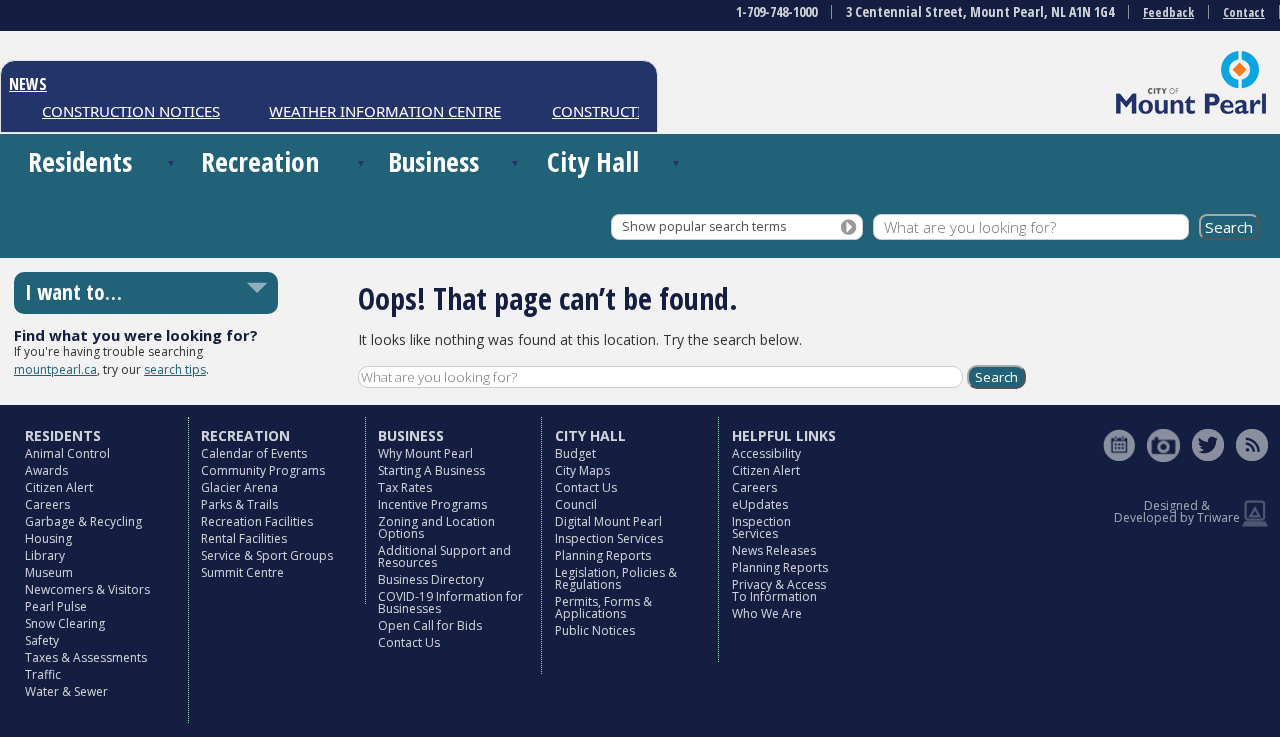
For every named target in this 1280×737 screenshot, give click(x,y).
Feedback (1168, 12)
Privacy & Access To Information (779, 590)
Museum (49, 572)
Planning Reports (603, 555)
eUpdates (760, 504)
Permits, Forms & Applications (603, 607)
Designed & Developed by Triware (1177, 511)
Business (433, 161)
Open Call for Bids (430, 625)
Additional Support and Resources (444, 556)
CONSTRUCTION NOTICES (124, 111)
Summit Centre (242, 572)
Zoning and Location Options (436, 527)
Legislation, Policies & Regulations (616, 578)
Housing (48, 538)
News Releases (774, 550)
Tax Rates (405, 487)
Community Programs (263, 470)
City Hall (593, 161)
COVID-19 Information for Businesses (450, 602)
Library (45, 555)
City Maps (582, 470)
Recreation (260, 161)
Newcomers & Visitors (87, 589)
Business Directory (431, 579)
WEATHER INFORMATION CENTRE (378, 111)
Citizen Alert (59, 487)
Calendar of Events (254, 453)
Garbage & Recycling (83, 521)
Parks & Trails (239, 504)
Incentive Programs (432, 504)
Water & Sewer (66, 691)
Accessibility (766, 453)
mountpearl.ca (55, 369)
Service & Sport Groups (267, 555)
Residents (80, 161)
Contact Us (409, 642)
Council (576, 504)
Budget (575, 453)
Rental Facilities (244, 538)
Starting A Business (431, 470)
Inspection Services (609, 538)
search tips (175, 369)
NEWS (28, 84)
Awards (46, 470)
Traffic (43, 674)
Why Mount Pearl (425, 453)
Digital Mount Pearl (608, 521)
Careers (47, 504)
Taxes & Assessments (86, 657)
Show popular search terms (704, 226)
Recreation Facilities (257, 521)
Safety (42, 640)
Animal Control (67, 453)
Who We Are (767, 613)
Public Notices (595, 630)
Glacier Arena (239, 487)
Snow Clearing (65, 623)
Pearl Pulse (56, 606)
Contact (1244, 12)
